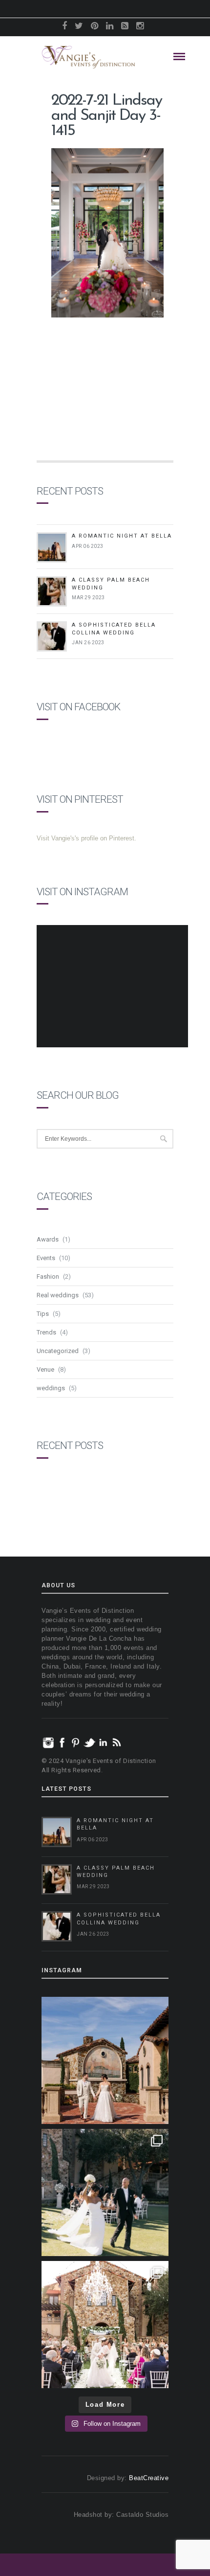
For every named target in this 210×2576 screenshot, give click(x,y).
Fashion (48, 1277)
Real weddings (58, 1295)
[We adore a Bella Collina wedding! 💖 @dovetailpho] (105, 2192)
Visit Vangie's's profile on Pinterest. (86, 838)
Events (46, 1258)
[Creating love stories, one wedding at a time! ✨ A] (105, 2325)
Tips (43, 1314)
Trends (46, 1332)
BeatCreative (149, 2478)
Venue (45, 1369)
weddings (51, 1388)
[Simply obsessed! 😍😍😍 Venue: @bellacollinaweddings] (105, 2060)
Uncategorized (58, 1351)
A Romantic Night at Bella (122, 536)
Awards (48, 1239)
